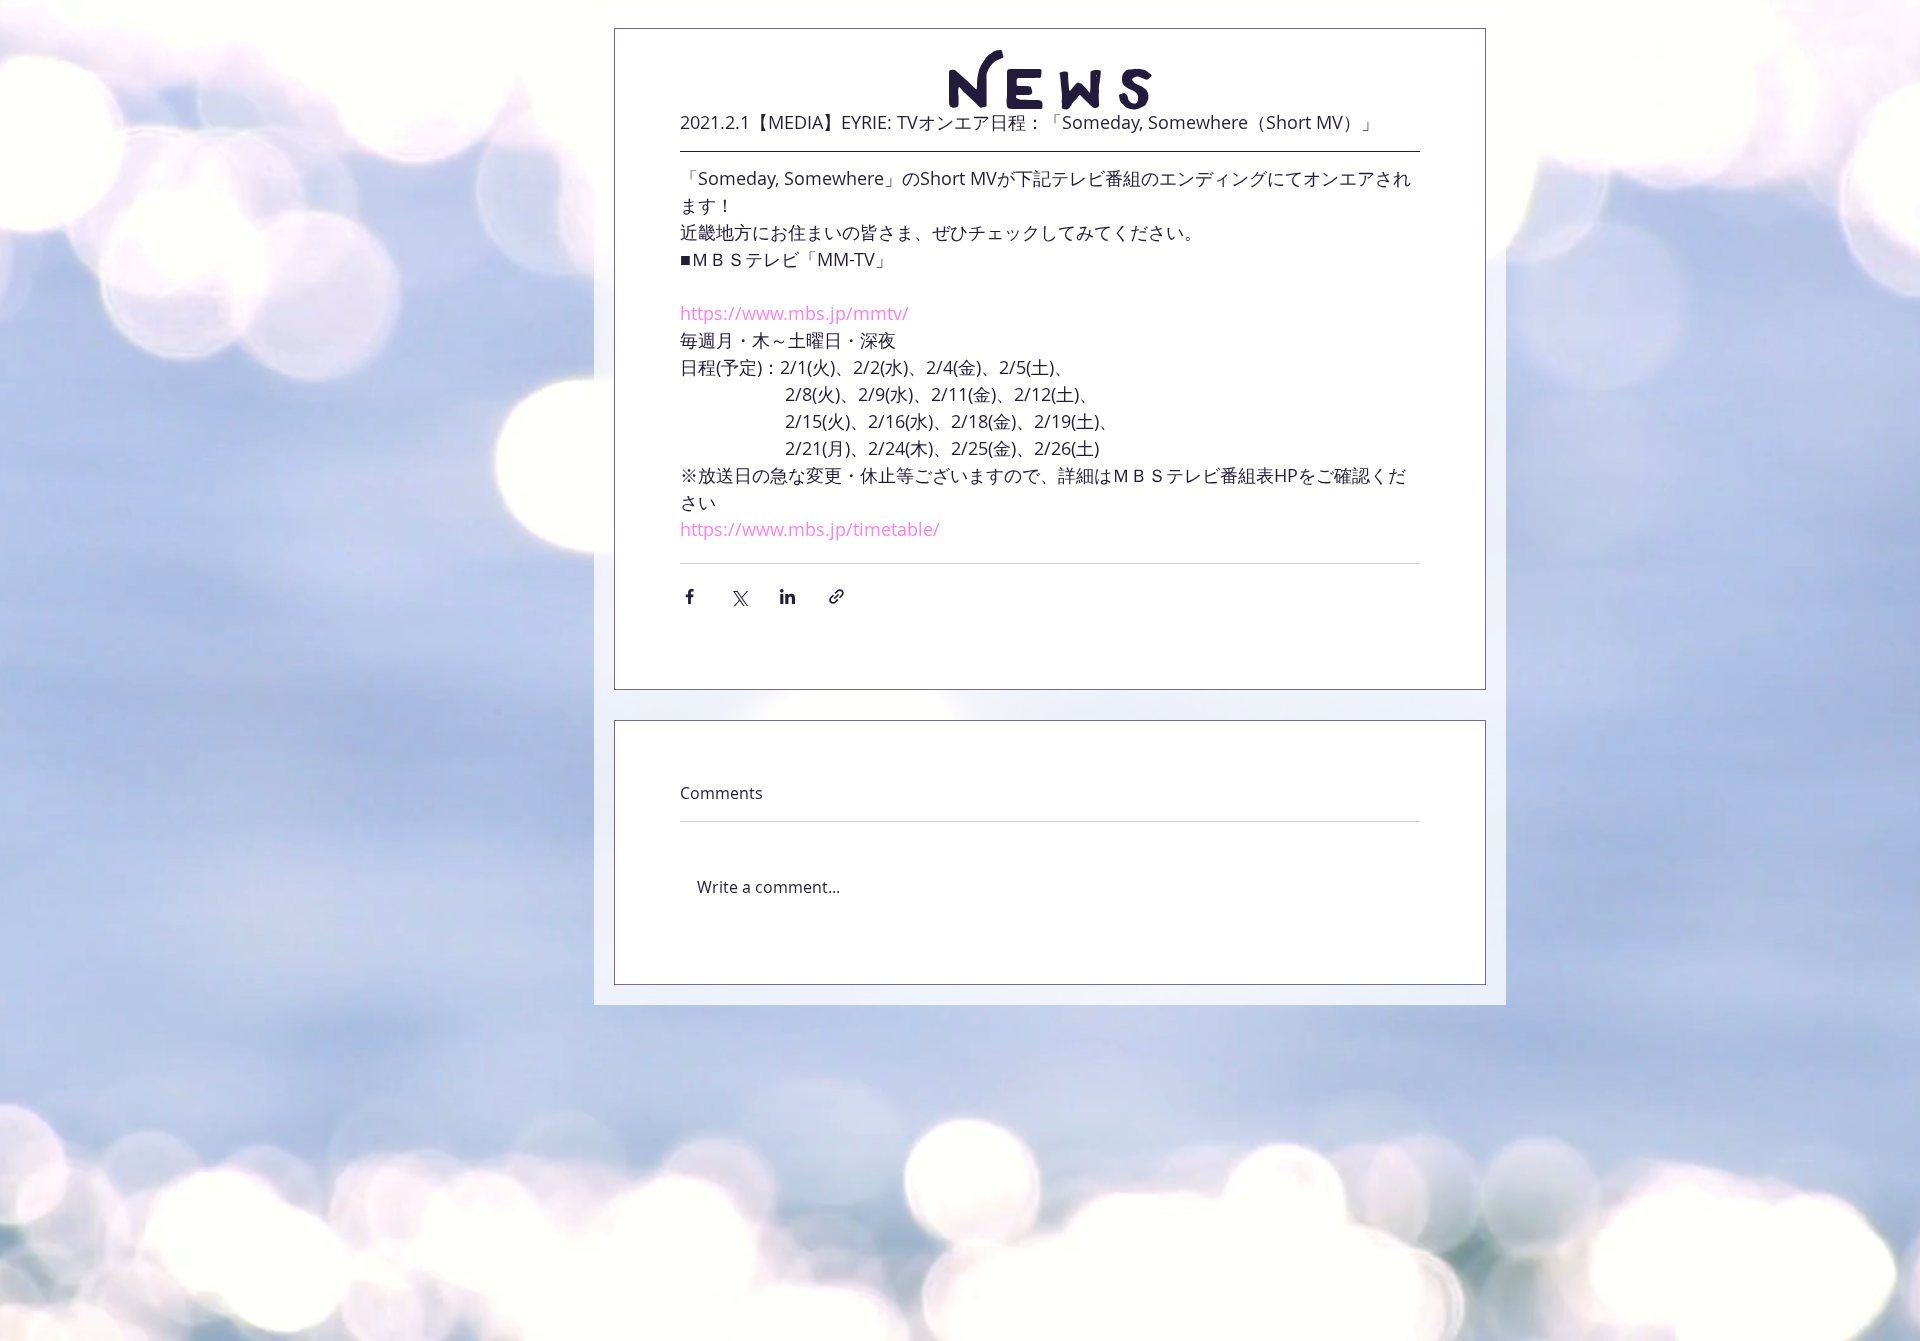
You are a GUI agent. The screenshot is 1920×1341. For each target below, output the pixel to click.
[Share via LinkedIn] (787, 596)
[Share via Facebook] (689, 596)
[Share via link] (836, 596)
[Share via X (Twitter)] (738, 596)
